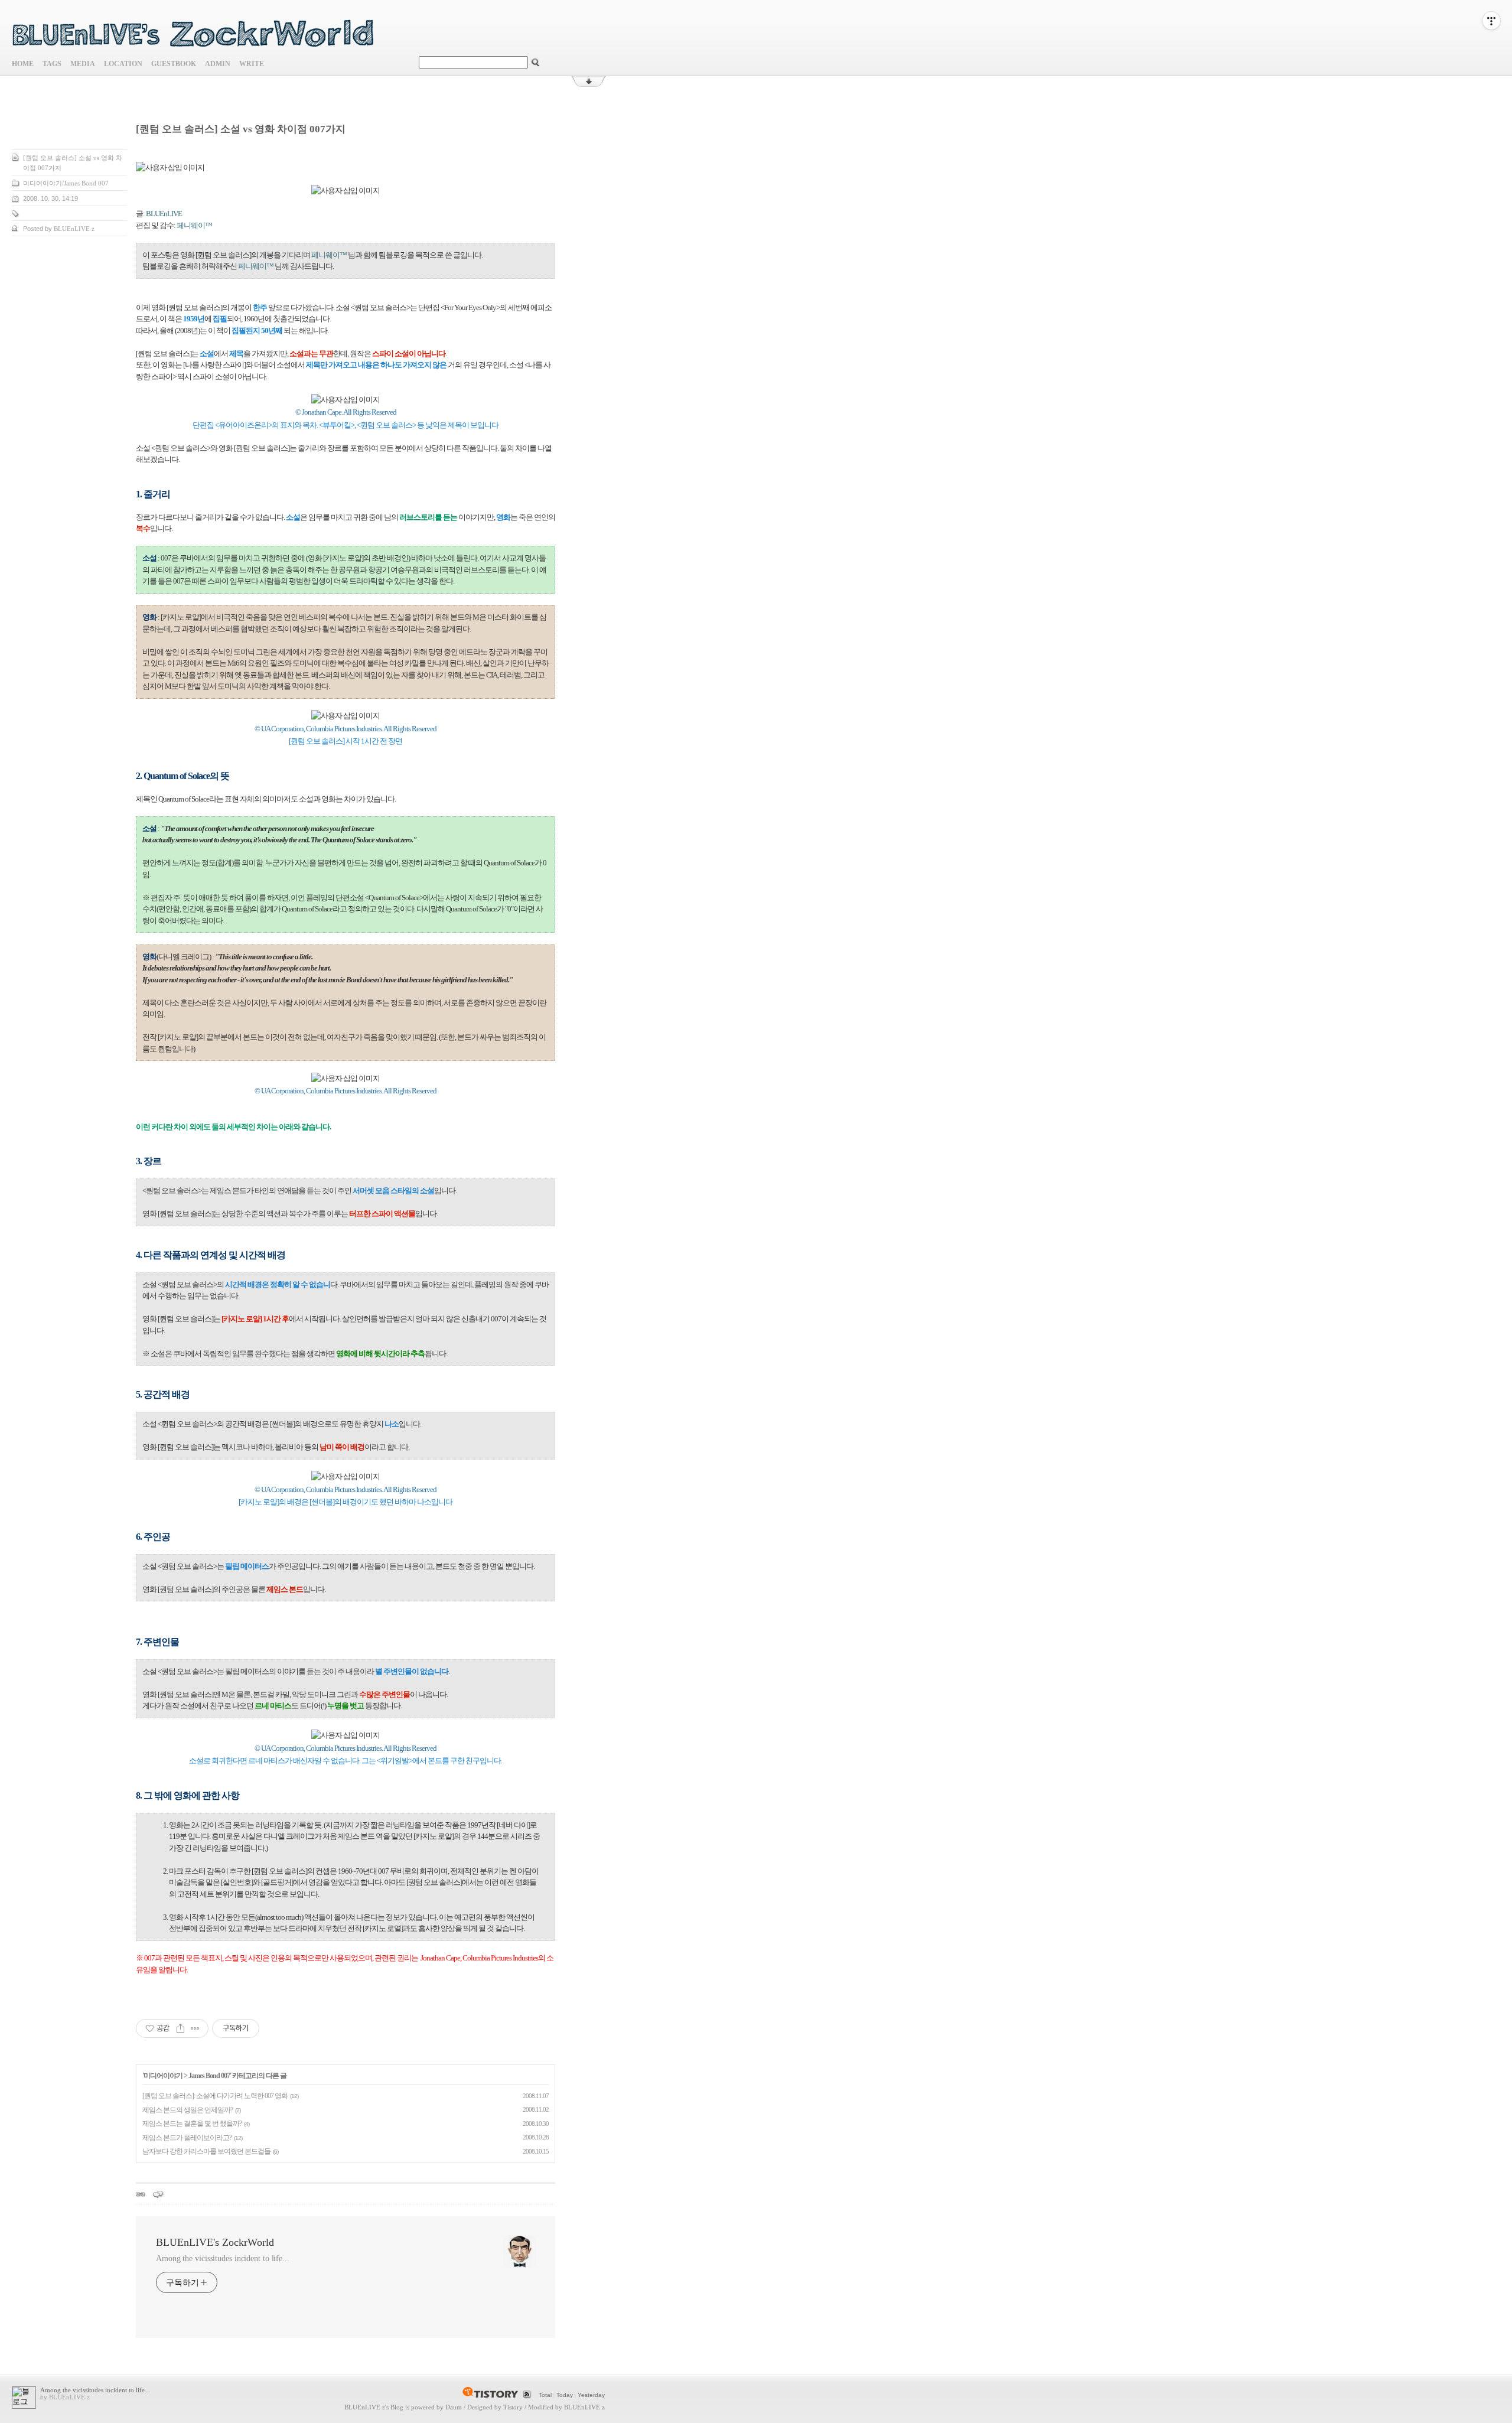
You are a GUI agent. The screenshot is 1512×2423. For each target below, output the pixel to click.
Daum (454, 2407)
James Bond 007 (209, 2076)
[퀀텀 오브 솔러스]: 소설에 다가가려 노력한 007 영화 (215, 2096)
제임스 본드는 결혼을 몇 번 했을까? (192, 2124)
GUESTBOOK (174, 64)
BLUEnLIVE (164, 214)
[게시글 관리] (195, 2028)
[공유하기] (180, 2028)
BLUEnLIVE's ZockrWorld (215, 2242)
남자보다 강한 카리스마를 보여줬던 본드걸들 (206, 2151)
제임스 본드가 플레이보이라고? (187, 2138)
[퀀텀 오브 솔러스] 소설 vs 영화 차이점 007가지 (241, 129)
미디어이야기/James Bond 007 (66, 183)
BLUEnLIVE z (365, 2407)
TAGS (52, 64)
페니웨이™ (194, 225)
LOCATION (123, 64)
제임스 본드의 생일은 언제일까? (188, 2110)
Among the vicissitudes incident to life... (223, 2258)
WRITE (252, 64)
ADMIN (218, 64)
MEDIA (83, 64)
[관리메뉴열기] (1491, 21)
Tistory (513, 2407)
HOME (23, 64)
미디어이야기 (163, 2076)
